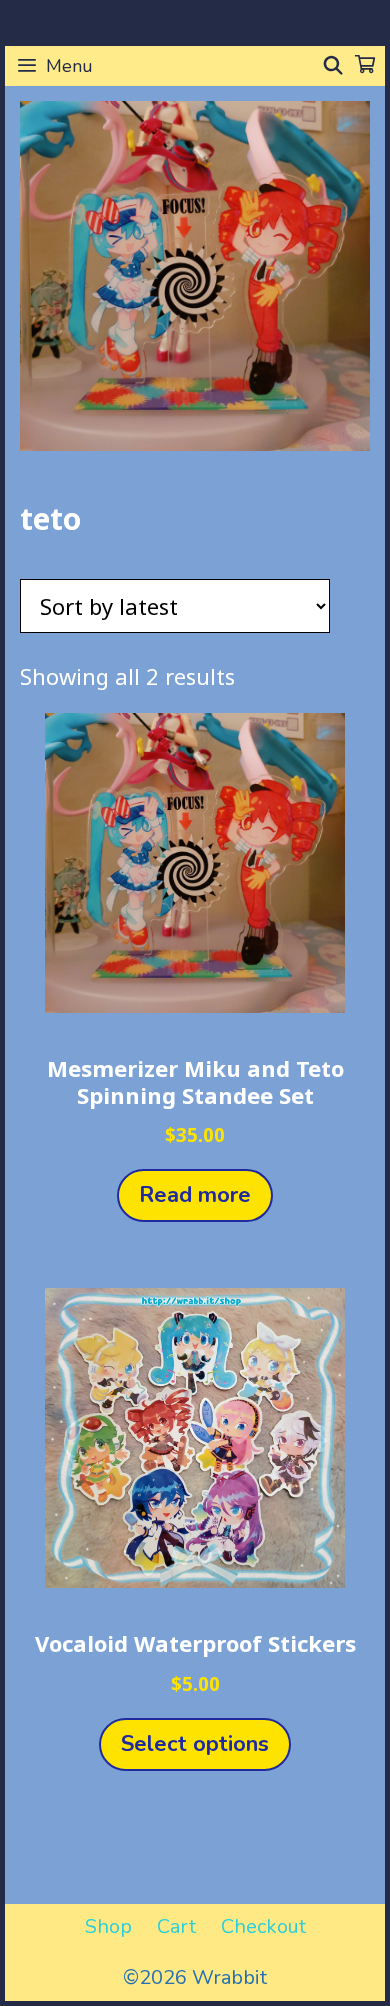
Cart (176, 1926)
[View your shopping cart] (365, 66)
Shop (108, 1926)
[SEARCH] (333, 66)
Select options (195, 1744)
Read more (195, 1195)
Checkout (263, 1926)
